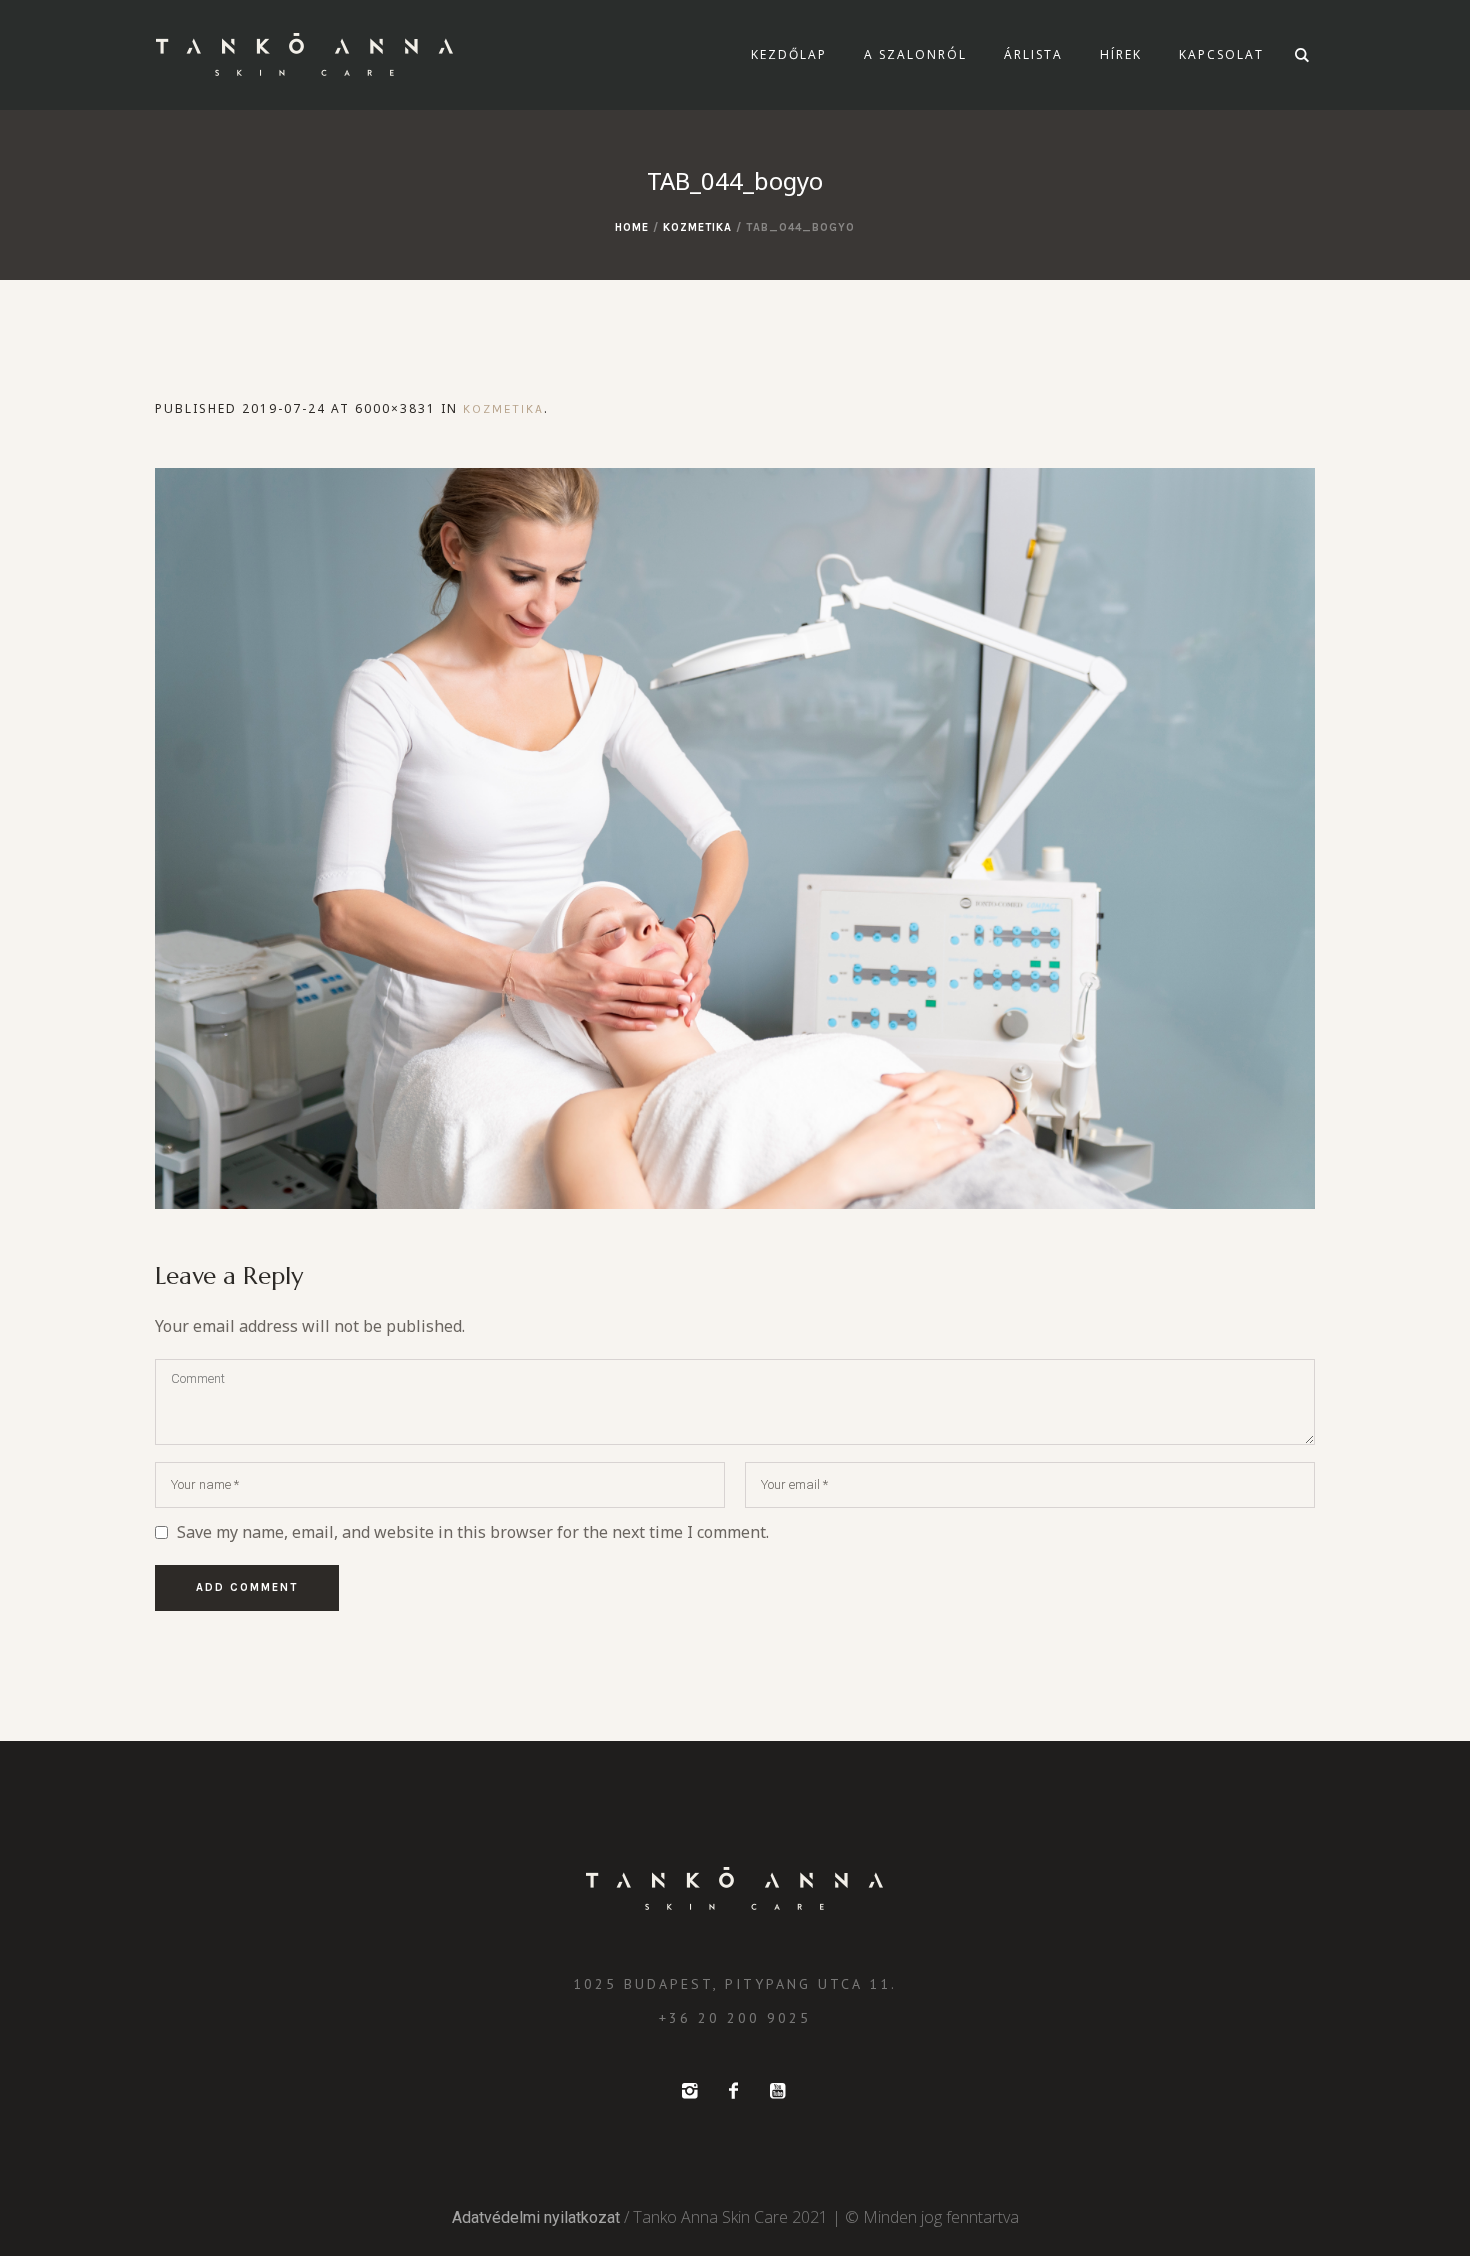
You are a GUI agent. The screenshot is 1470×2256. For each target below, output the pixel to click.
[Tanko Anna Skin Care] (735, 1889)
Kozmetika (697, 227)
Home (632, 227)
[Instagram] (689, 2091)
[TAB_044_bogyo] (735, 838)
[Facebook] (733, 2091)
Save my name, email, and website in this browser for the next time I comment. (473, 1532)
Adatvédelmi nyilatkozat (536, 2217)
